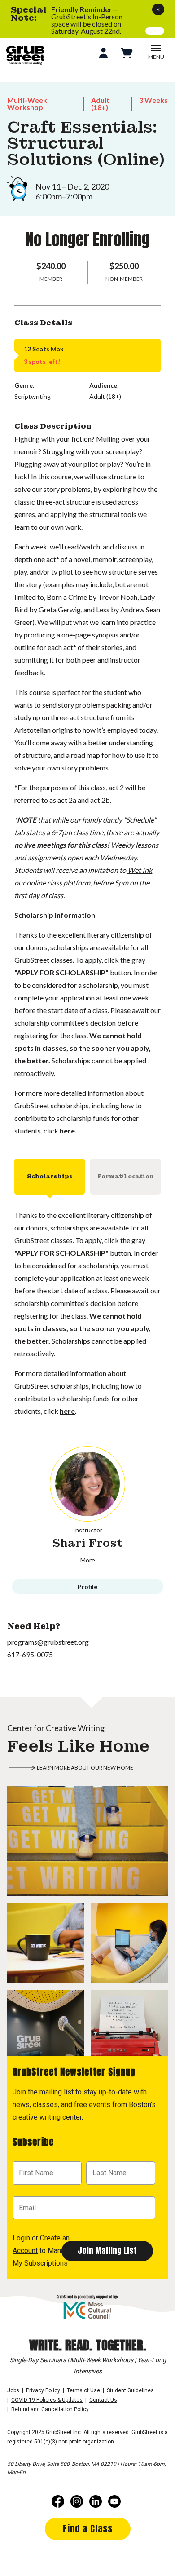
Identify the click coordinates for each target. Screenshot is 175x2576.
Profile (87, 1587)
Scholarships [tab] (50, 1177)
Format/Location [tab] (126, 1177)
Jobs (13, 2390)
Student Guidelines (130, 2390)
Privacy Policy (43, 2390)
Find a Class (88, 2529)
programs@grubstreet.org (48, 1642)
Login (21, 2238)
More (88, 1560)
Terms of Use (83, 2390)
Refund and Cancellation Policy (50, 2409)
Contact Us (103, 2400)
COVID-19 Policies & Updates (47, 2400)
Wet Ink (140, 870)
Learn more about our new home (85, 1768)
